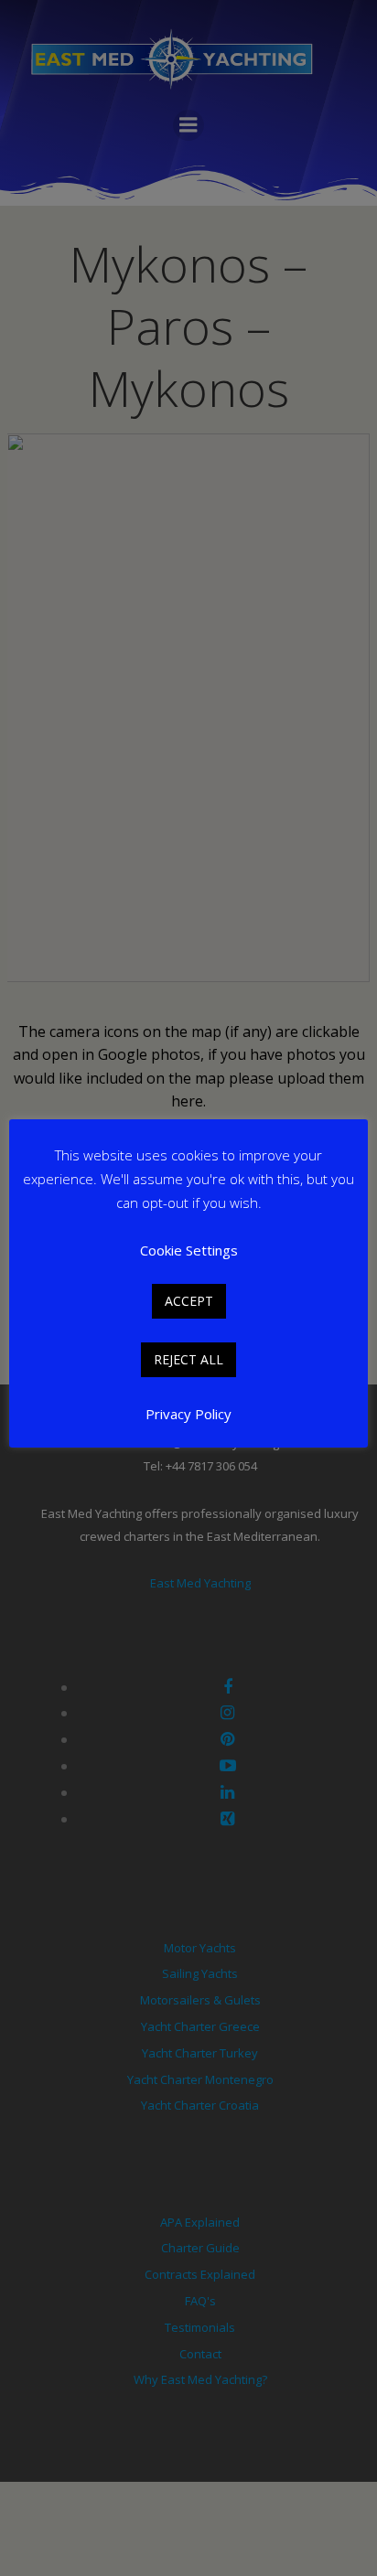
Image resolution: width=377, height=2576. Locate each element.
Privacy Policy (188, 1414)
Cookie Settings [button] (189, 1250)
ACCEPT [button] (189, 1301)
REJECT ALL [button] (188, 1359)
